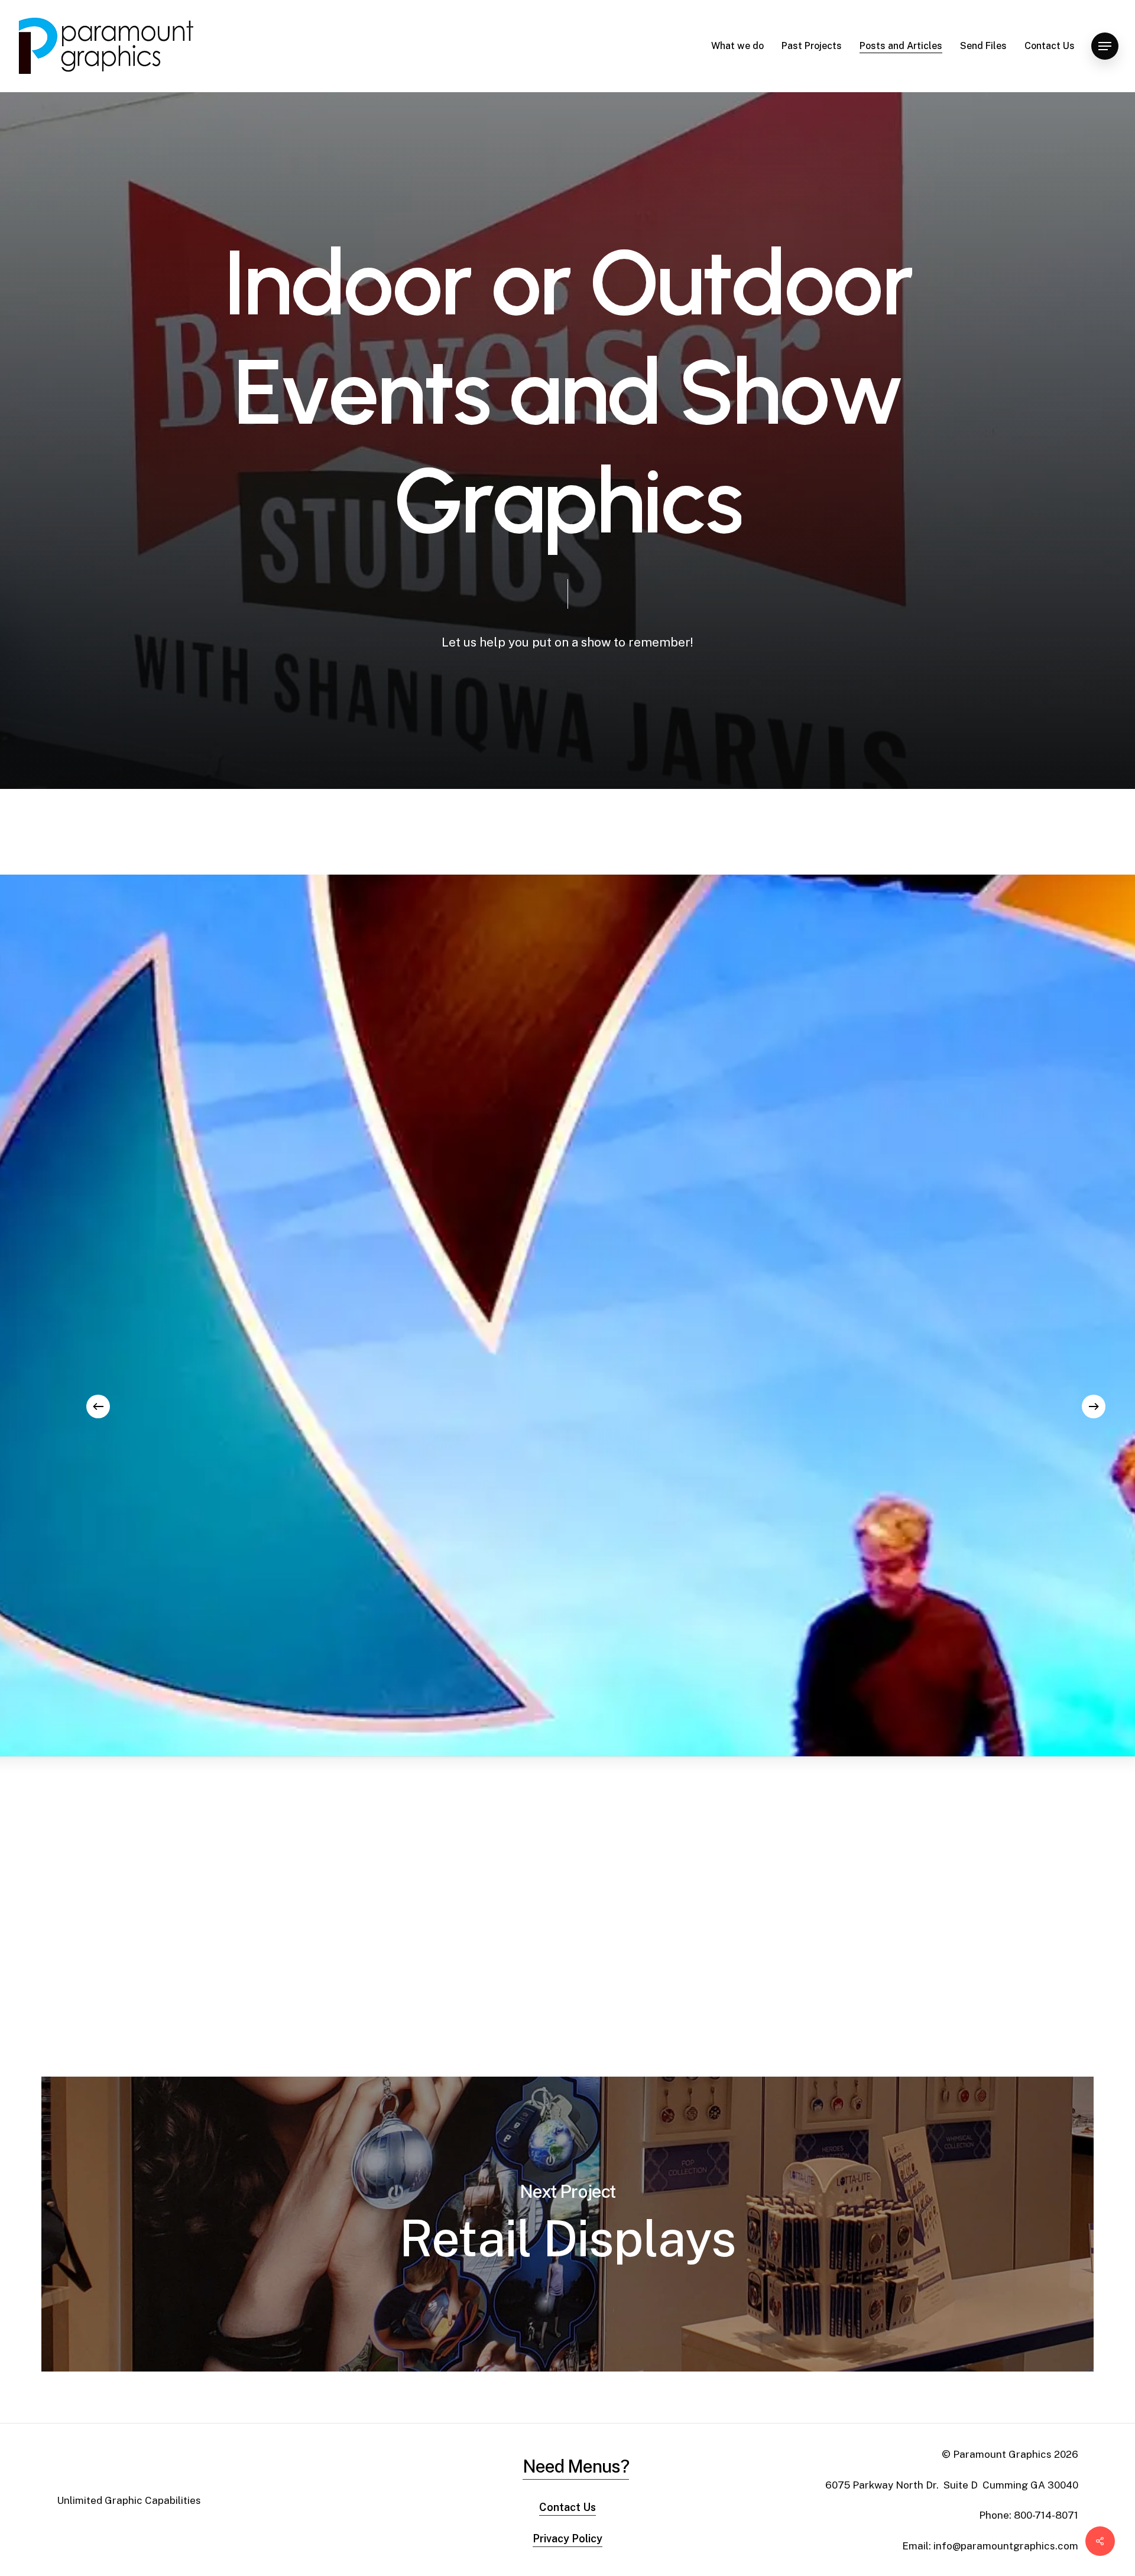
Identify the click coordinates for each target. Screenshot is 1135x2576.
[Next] (1094, 1406)
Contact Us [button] (567, 2507)
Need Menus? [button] (576, 2466)
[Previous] (98, 1406)
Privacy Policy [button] (567, 2538)
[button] (1105, 46)
